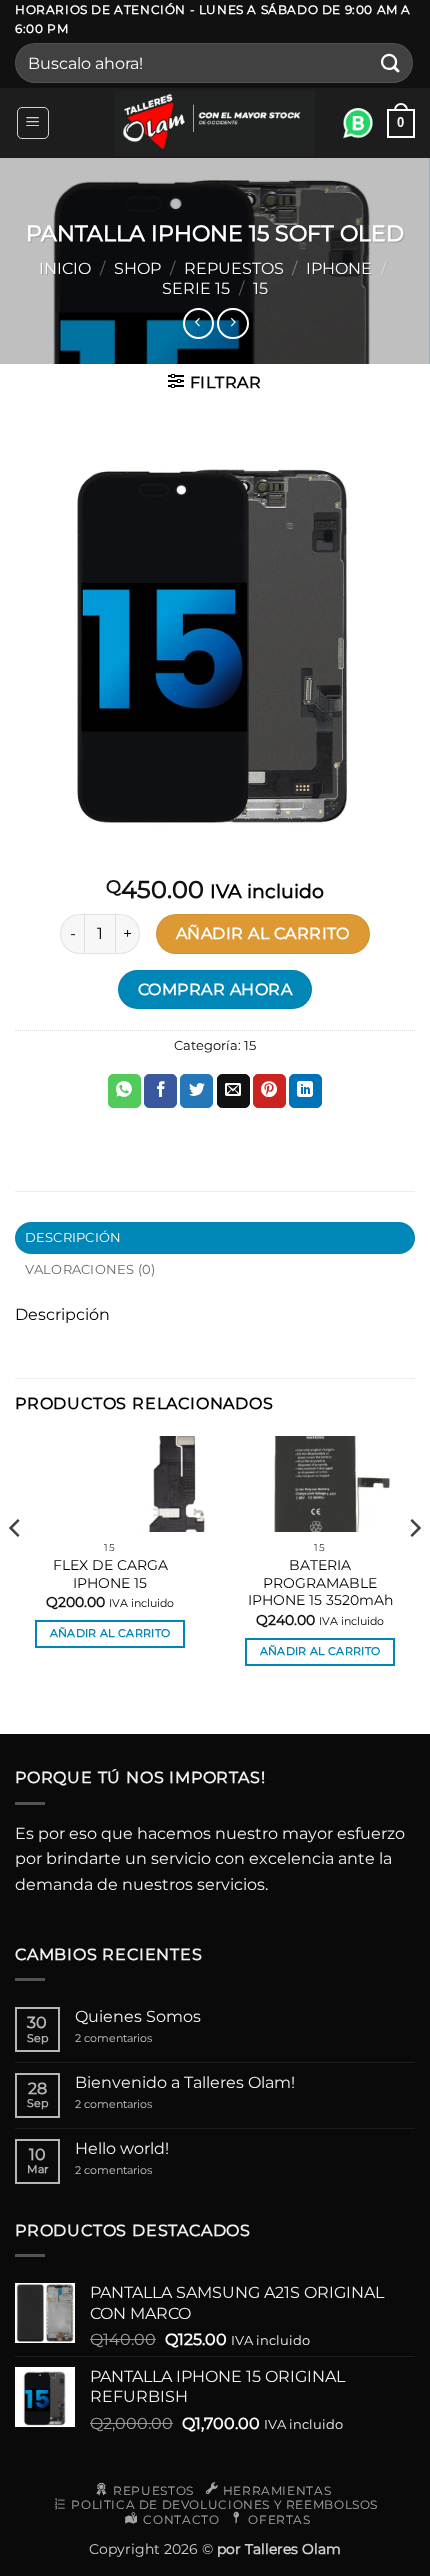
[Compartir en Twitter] (196, 1091)
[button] (33, 123)
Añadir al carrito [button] (110, 1633)
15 (260, 288)
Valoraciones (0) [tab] (90, 1269)
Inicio (65, 268)
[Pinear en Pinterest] (269, 1091)
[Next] (414, 1568)
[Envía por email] (233, 1091)
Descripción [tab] (73, 1237)
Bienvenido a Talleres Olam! (185, 2082)
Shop (137, 268)
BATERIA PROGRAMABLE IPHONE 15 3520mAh (320, 1582)
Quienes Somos (138, 2016)
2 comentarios (135, 2038)
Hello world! (122, 2148)
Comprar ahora (215, 989)
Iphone (339, 268)
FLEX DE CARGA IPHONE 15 (110, 1574)
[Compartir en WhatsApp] (124, 1091)
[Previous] (16, 1568)
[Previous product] (232, 323)
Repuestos (234, 268)
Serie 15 (196, 288)
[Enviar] (391, 63)
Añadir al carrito (263, 933)
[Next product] (198, 323)
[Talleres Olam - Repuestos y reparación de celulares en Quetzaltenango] (215, 123)
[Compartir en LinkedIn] (305, 1091)
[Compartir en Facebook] (160, 1091)
